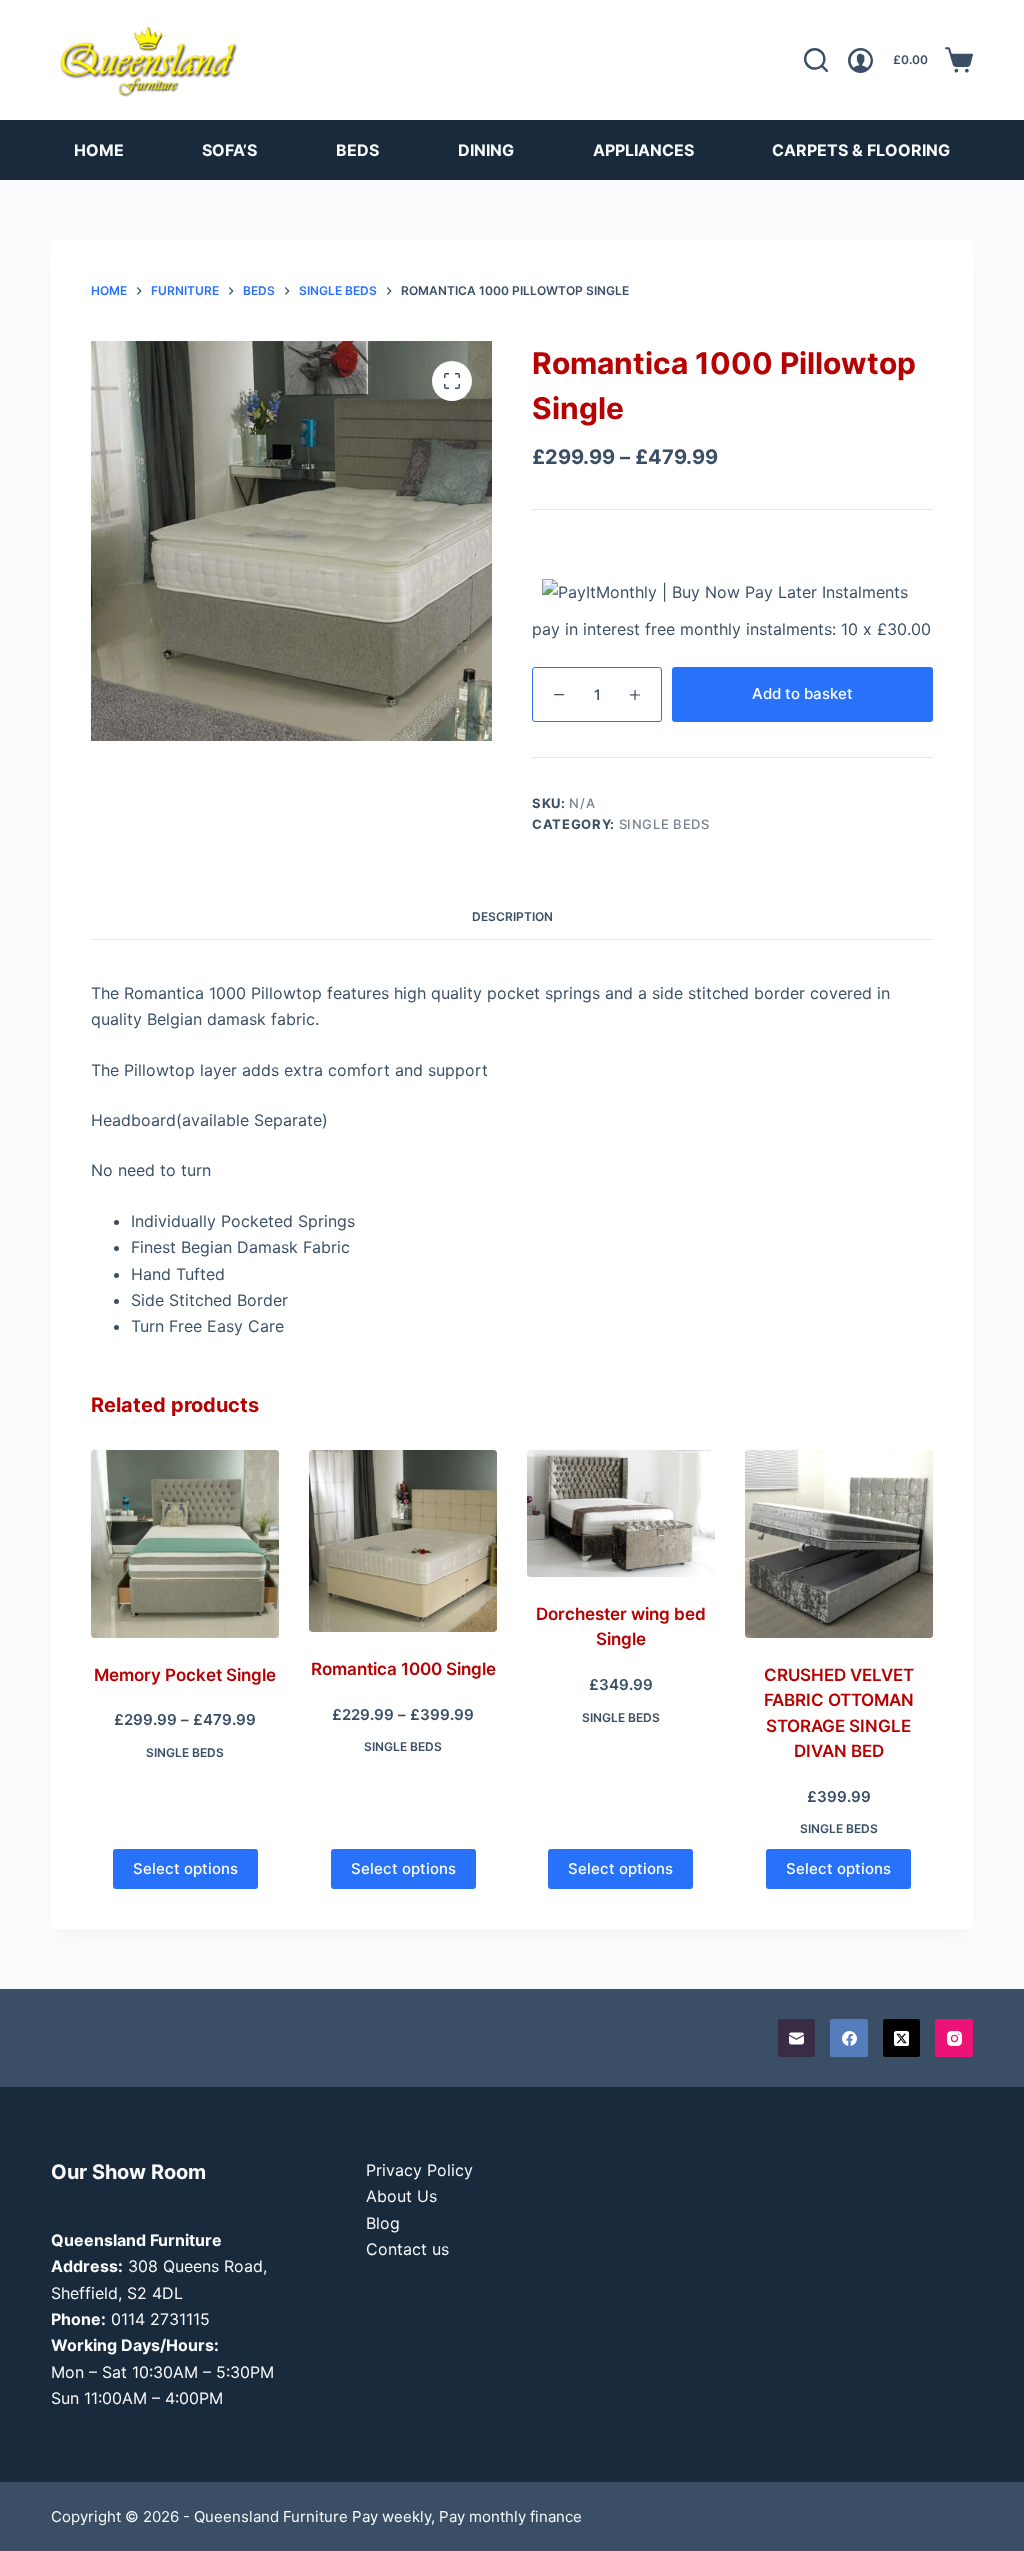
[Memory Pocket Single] (185, 1544)
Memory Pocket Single (185, 1675)
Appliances (643, 150)
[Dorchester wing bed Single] (621, 1513)
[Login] (860, 60)
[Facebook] (849, 2038)
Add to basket (802, 693)
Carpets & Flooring (861, 150)
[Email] (797, 2038)
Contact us (407, 2249)
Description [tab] (512, 916)
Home (99, 150)
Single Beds (664, 824)
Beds (357, 150)
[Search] (816, 60)
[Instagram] (954, 2038)
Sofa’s (229, 150)
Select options (185, 1868)
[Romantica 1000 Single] (403, 1541)
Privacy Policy (419, 2170)
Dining (486, 150)
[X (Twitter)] (902, 2038)
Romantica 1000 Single (403, 1669)
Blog (383, 2223)
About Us (401, 2196)
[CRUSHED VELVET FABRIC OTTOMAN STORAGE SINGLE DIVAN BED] (839, 1544)
